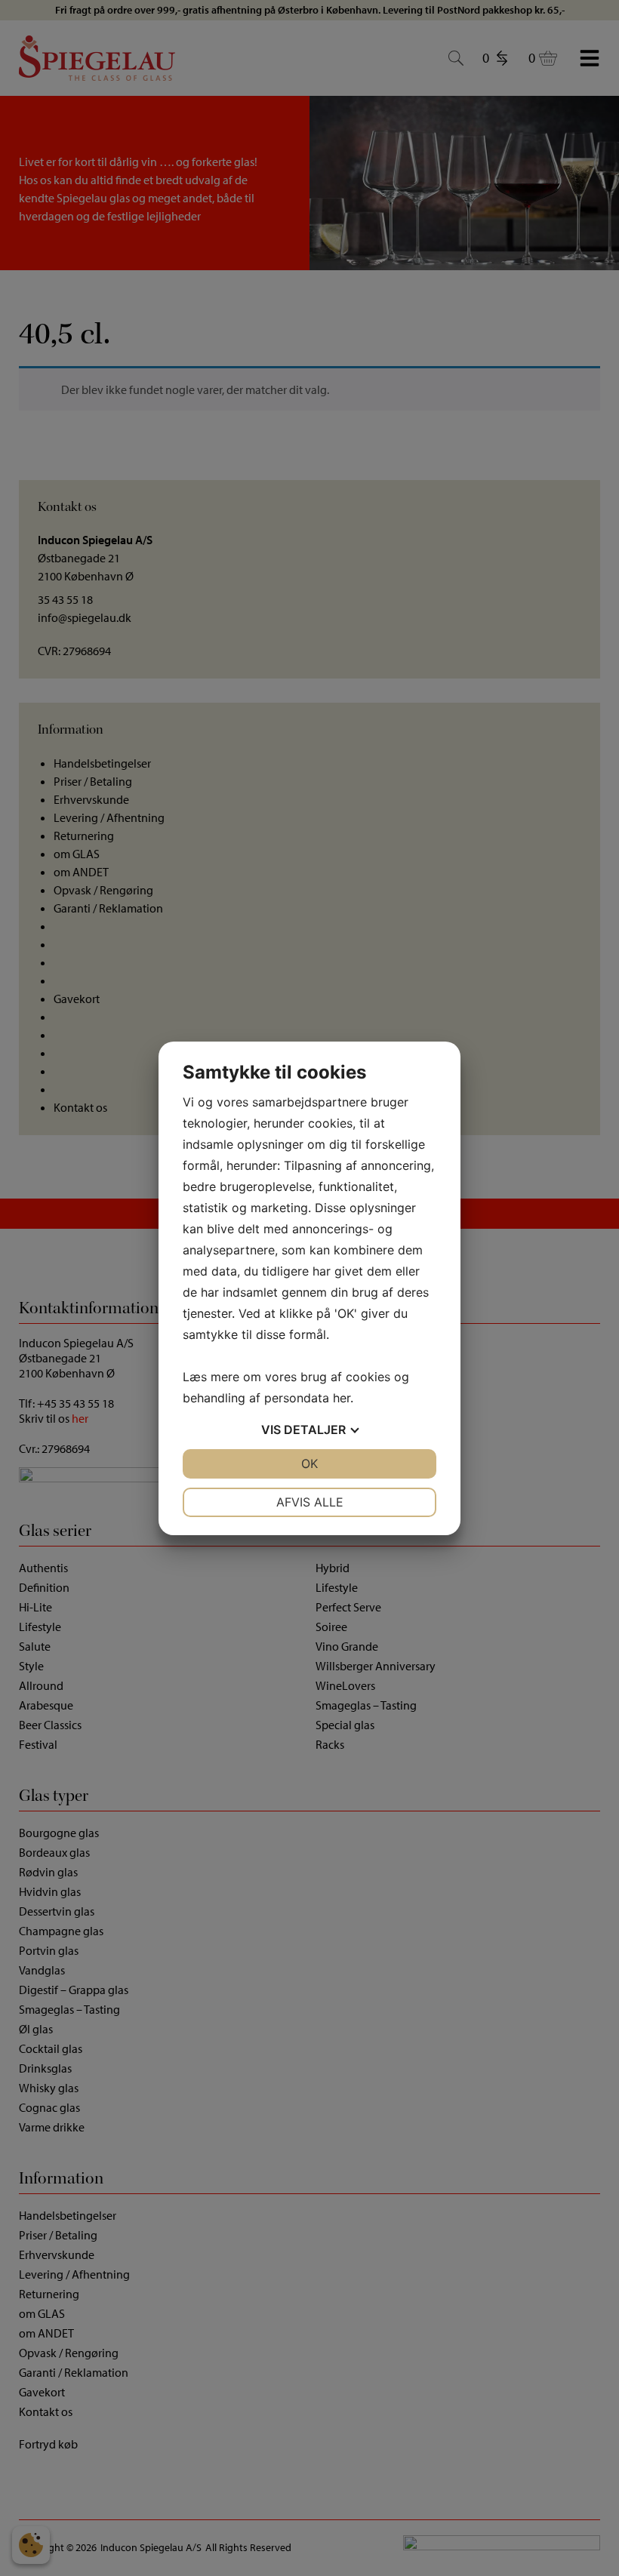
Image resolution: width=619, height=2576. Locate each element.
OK (309, 1463)
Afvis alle (310, 1502)
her (342, 1398)
